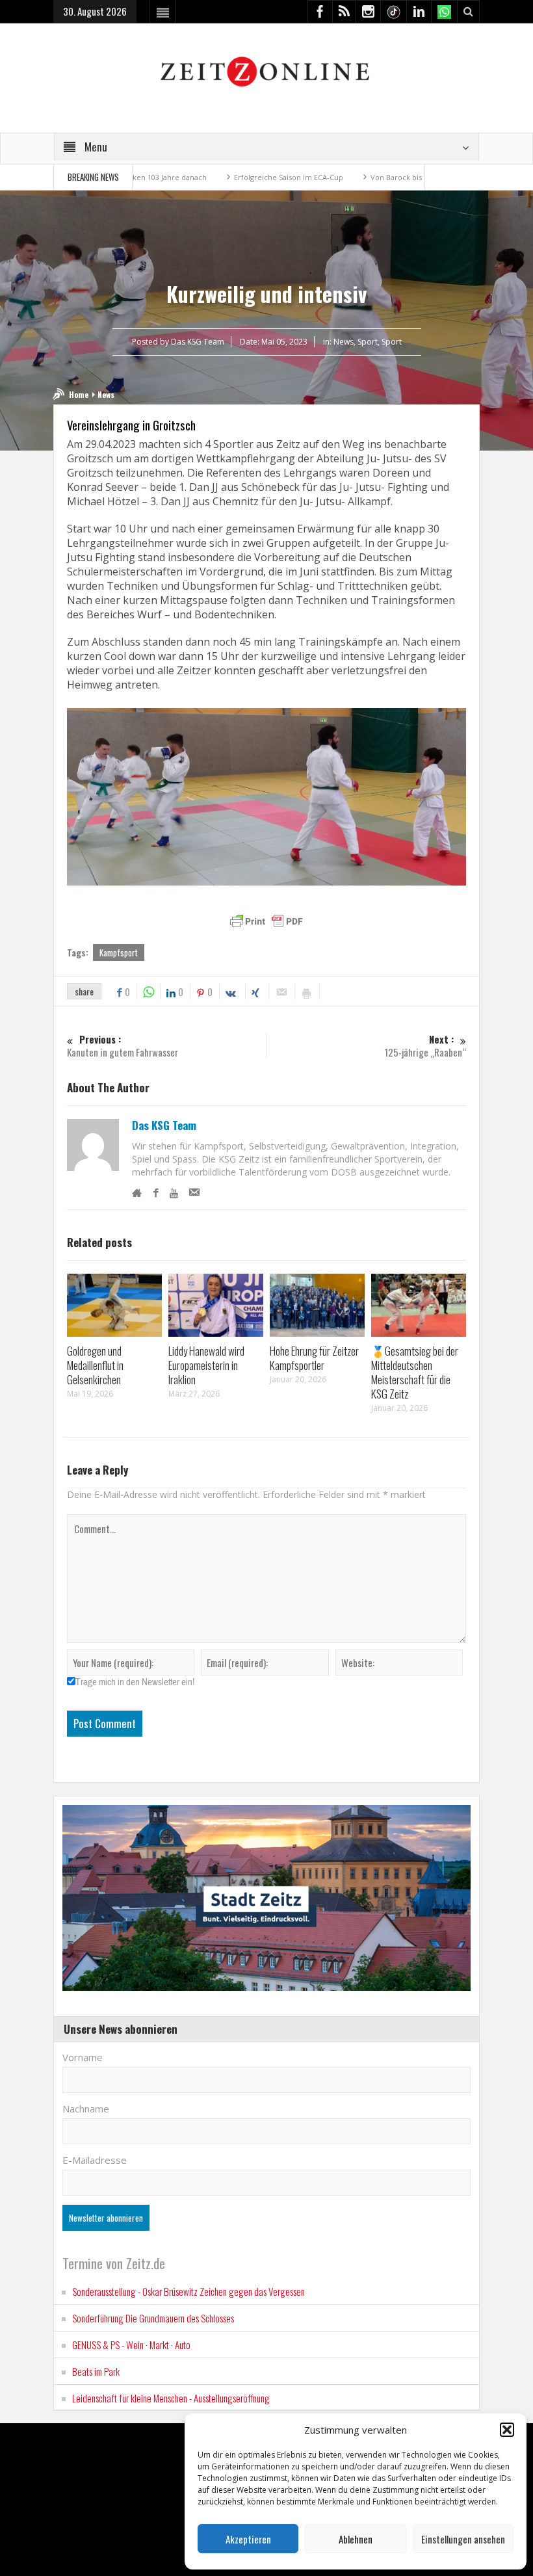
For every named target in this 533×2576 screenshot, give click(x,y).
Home (79, 394)
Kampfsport (119, 953)
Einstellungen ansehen (463, 2539)
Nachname (86, 2109)
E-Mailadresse (95, 2160)
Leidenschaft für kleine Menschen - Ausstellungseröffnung (171, 2398)
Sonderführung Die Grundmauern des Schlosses (153, 2318)
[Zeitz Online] (267, 71)
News (344, 342)
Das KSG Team (164, 1125)
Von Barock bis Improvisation (348, 177)
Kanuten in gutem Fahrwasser (123, 1046)
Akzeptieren (248, 2539)
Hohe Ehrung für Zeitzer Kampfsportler (314, 1358)
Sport (368, 342)
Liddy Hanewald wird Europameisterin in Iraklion (206, 1365)
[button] (507, 2430)
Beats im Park (96, 2371)
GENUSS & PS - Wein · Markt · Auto (131, 2345)
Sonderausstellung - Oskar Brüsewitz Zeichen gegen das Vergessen (188, 2291)
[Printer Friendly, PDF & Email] (266, 921)
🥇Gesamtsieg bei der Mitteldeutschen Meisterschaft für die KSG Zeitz (415, 1372)
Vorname (83, 2057)
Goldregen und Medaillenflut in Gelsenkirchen (95, 1365)
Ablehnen (356, 2539)
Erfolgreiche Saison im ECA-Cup (216, 177)
